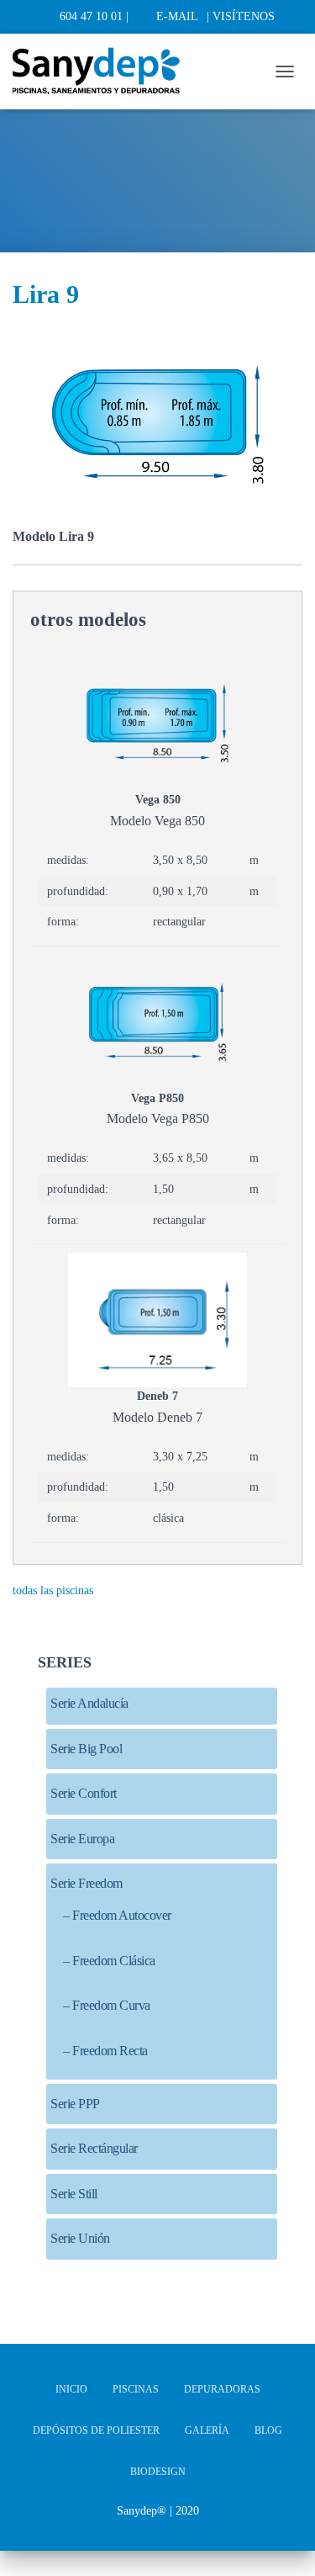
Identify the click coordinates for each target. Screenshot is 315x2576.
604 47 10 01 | (94, 16)
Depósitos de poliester (96, 2430)
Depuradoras (222, 2389)
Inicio (71, 2389)
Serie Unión (80, 2238)
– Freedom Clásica (109, 1961)
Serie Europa (82, 1839)
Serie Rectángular (94, 2148)
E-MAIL (177, 16)
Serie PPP (75, 2104)
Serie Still (74, 2194)
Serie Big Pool (86, 1749)
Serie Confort (84, 1793)
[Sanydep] (102, 72)
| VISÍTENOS (241, 16)
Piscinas (136, 2389)
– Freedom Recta (105, 2051)
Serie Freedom (87, 1883)
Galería (207, 2430)
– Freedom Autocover (117, 1915)
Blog (268, 2430)
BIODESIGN (158, 2472)
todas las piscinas (53, 1590)
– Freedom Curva (107, 2005)
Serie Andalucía (89, 1703)
